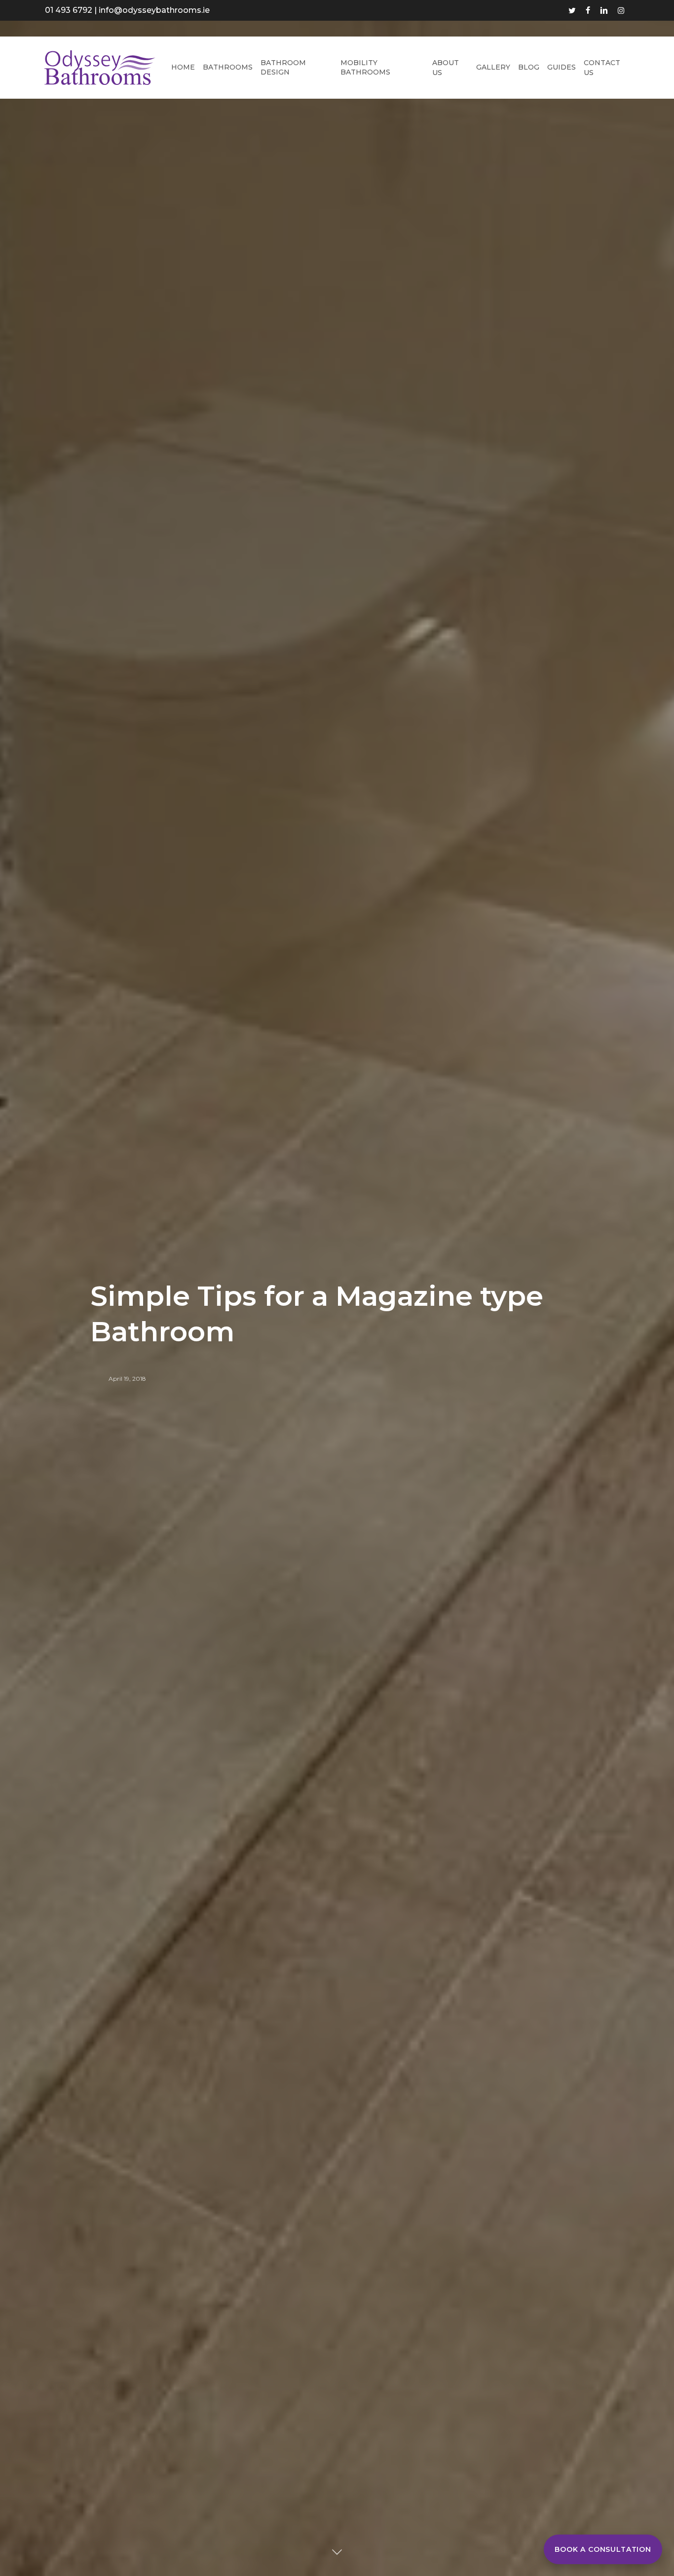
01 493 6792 (69, 10)
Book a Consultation (603, 2549)
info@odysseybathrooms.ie (154, 10)
